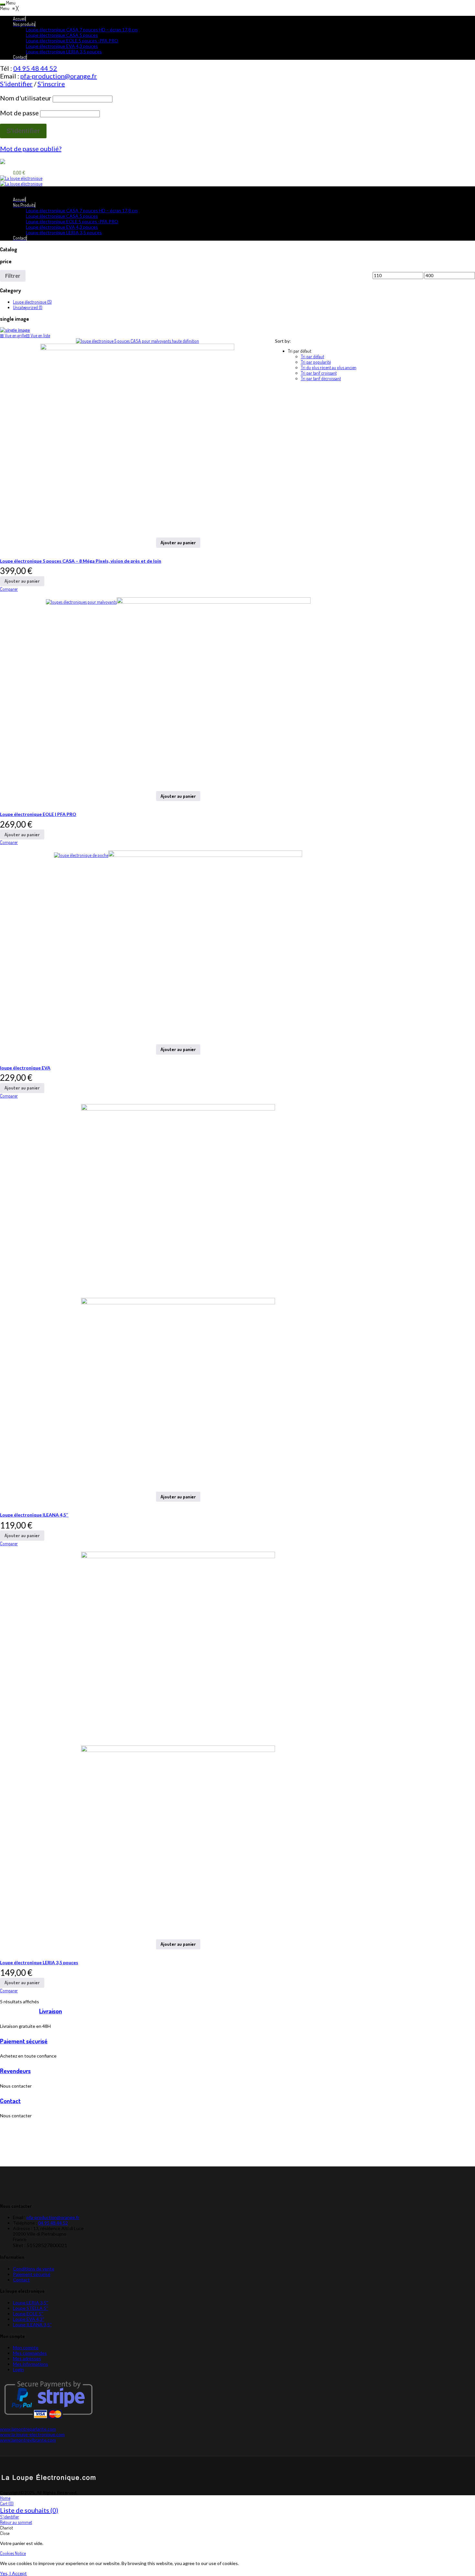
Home (5, 2498)
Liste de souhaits (29, 2510)
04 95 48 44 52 (35, 68)
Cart (7, 2503)
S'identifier (10, 2517)
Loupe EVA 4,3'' (29, 2319)
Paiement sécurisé (24, 2041)
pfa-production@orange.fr (59, 76)
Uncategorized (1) (28, 307)
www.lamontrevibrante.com (28, 2440)
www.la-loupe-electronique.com (32, 2434)
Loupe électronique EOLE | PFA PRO (38, 814)
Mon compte (26, 2347)
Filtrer (13, 276)
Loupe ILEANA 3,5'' (32, 2325)
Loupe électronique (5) (32, 302)
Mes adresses (27, 2358)
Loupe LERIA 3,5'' (31, 2303)
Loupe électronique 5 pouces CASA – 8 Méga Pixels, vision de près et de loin (81, 561)
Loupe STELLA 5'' (31, 2308)
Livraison (51, 2011)
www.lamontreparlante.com (28, 2429)
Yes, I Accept (13, 2573)
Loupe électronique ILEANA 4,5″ (34, 1515)
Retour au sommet (16, 2522)
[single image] (238, 330)
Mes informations (31, 2364)
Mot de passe (19, 113)
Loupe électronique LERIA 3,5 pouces (39, 1962)
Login (18, 2369)
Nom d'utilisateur (26, 98)
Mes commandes (30, 2353)
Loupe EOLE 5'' (28, 2314)
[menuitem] (19, 19)
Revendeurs (15, 2071)
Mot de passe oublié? (31, 149)
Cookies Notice (13, 2553)
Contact (10, 2101)
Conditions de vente (34, 2269)
